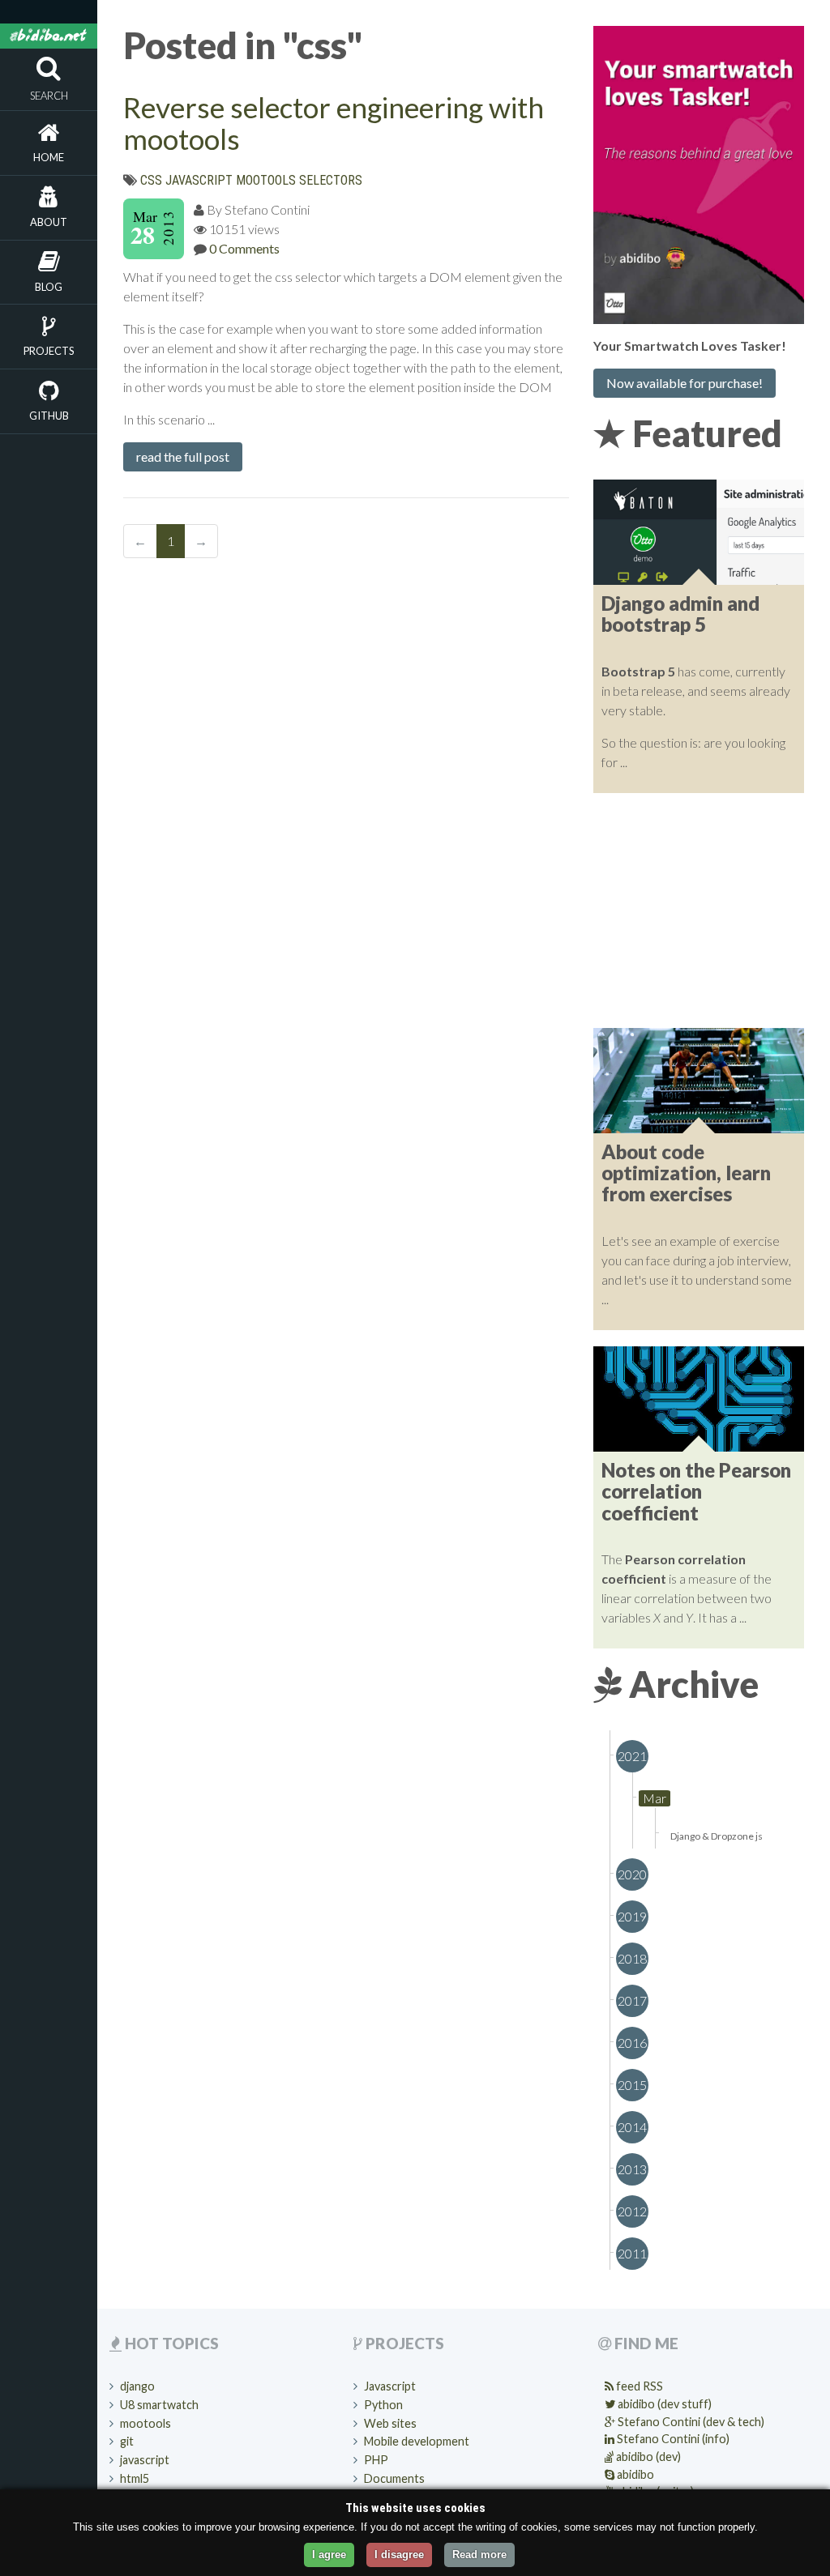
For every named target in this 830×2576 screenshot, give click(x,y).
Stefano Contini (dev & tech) (690, 2422)
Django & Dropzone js (717, 1836)
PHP (376, 2460)
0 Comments (244, 248)
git (127, 2441)
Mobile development (417, 2441)
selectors (331, 180)
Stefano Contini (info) (672, 2439)
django (137, 2386)
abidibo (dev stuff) (663, 2404)
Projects (49, 351)
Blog (49, 287)
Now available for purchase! (685, 383)
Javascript (390, 2386)
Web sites (390, 2423)
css (151, 180)
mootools (266, 180)
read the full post (183, 456)
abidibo (634, 2474)
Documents (394, 2478)
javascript (199, 180)
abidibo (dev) (647, 2457)
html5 (135, 2478)
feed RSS (638, 2386)
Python (383, 2405)
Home (49, 157)
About (49, 222)
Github (49, 416)
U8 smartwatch (159, 2405)
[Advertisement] (699, 911)
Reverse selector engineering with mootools (334, 123)
